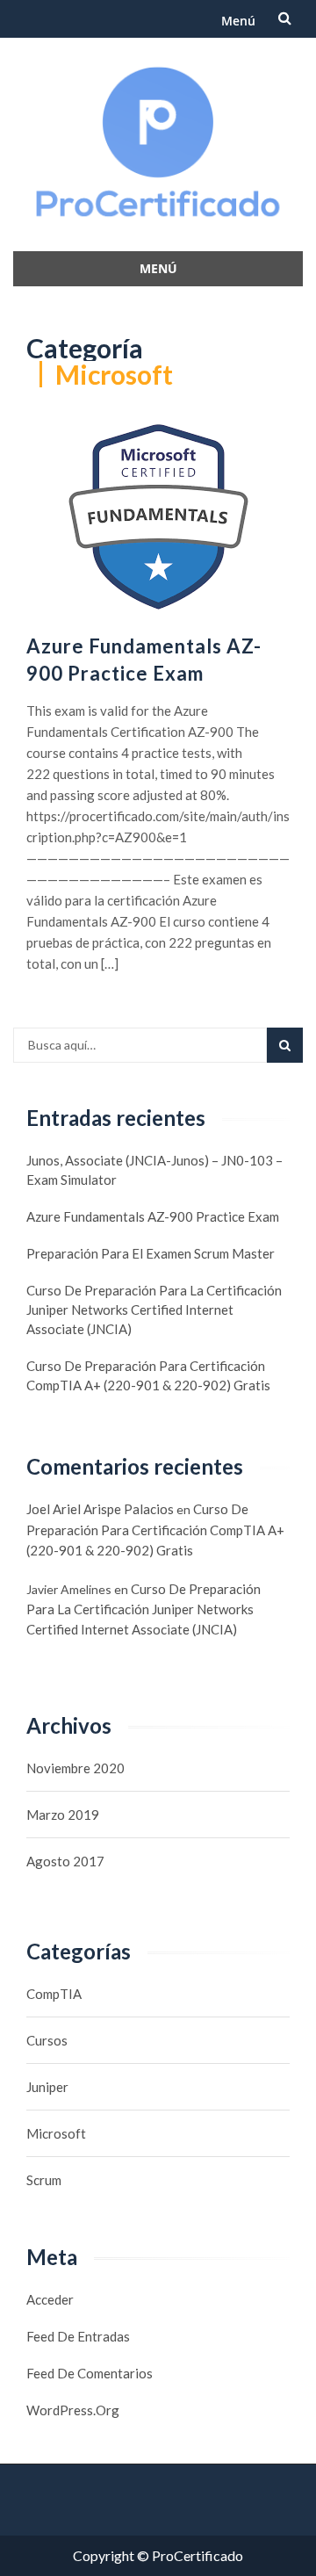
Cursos (47, 2040)
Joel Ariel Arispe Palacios (100, 1509)
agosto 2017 (65, 1861)
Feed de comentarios (90, 2373)
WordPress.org (73, 2410)
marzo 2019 (63, 1815)
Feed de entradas (78, 2336)
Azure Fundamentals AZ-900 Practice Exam (153, 1216)
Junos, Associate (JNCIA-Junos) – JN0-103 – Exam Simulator (154, 1170)
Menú (238, 21)
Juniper (47, 2087)
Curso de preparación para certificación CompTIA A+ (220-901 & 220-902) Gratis (148, 1375)
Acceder (50, 2299)
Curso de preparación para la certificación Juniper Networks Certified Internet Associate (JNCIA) (154, 1310)
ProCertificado (197, 2555)
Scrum (44, 2180)
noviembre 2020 (75, 1768)
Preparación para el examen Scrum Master (151, 1253)
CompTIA (54, 1994)
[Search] (285, 1045)
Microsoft (56, 2133)
